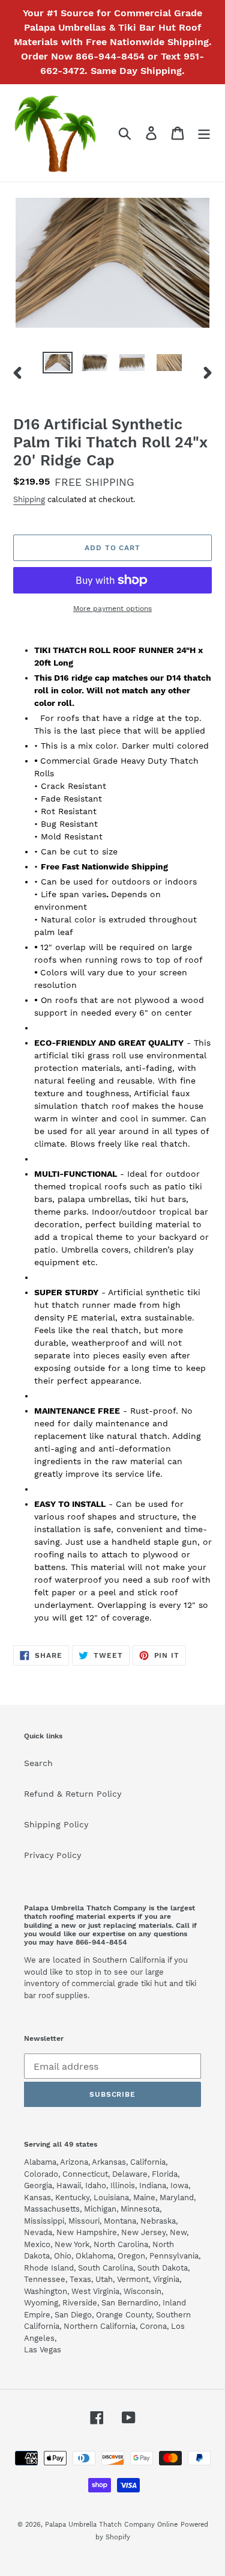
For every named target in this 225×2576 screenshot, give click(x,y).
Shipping (29, 499)
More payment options (112, 609)
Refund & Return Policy (73, 1794)
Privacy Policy (52, 1855)
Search (38, 1763)
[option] (58, 365)
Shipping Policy (56, 1824)
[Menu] (204, 133)
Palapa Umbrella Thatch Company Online (111, 2525)
